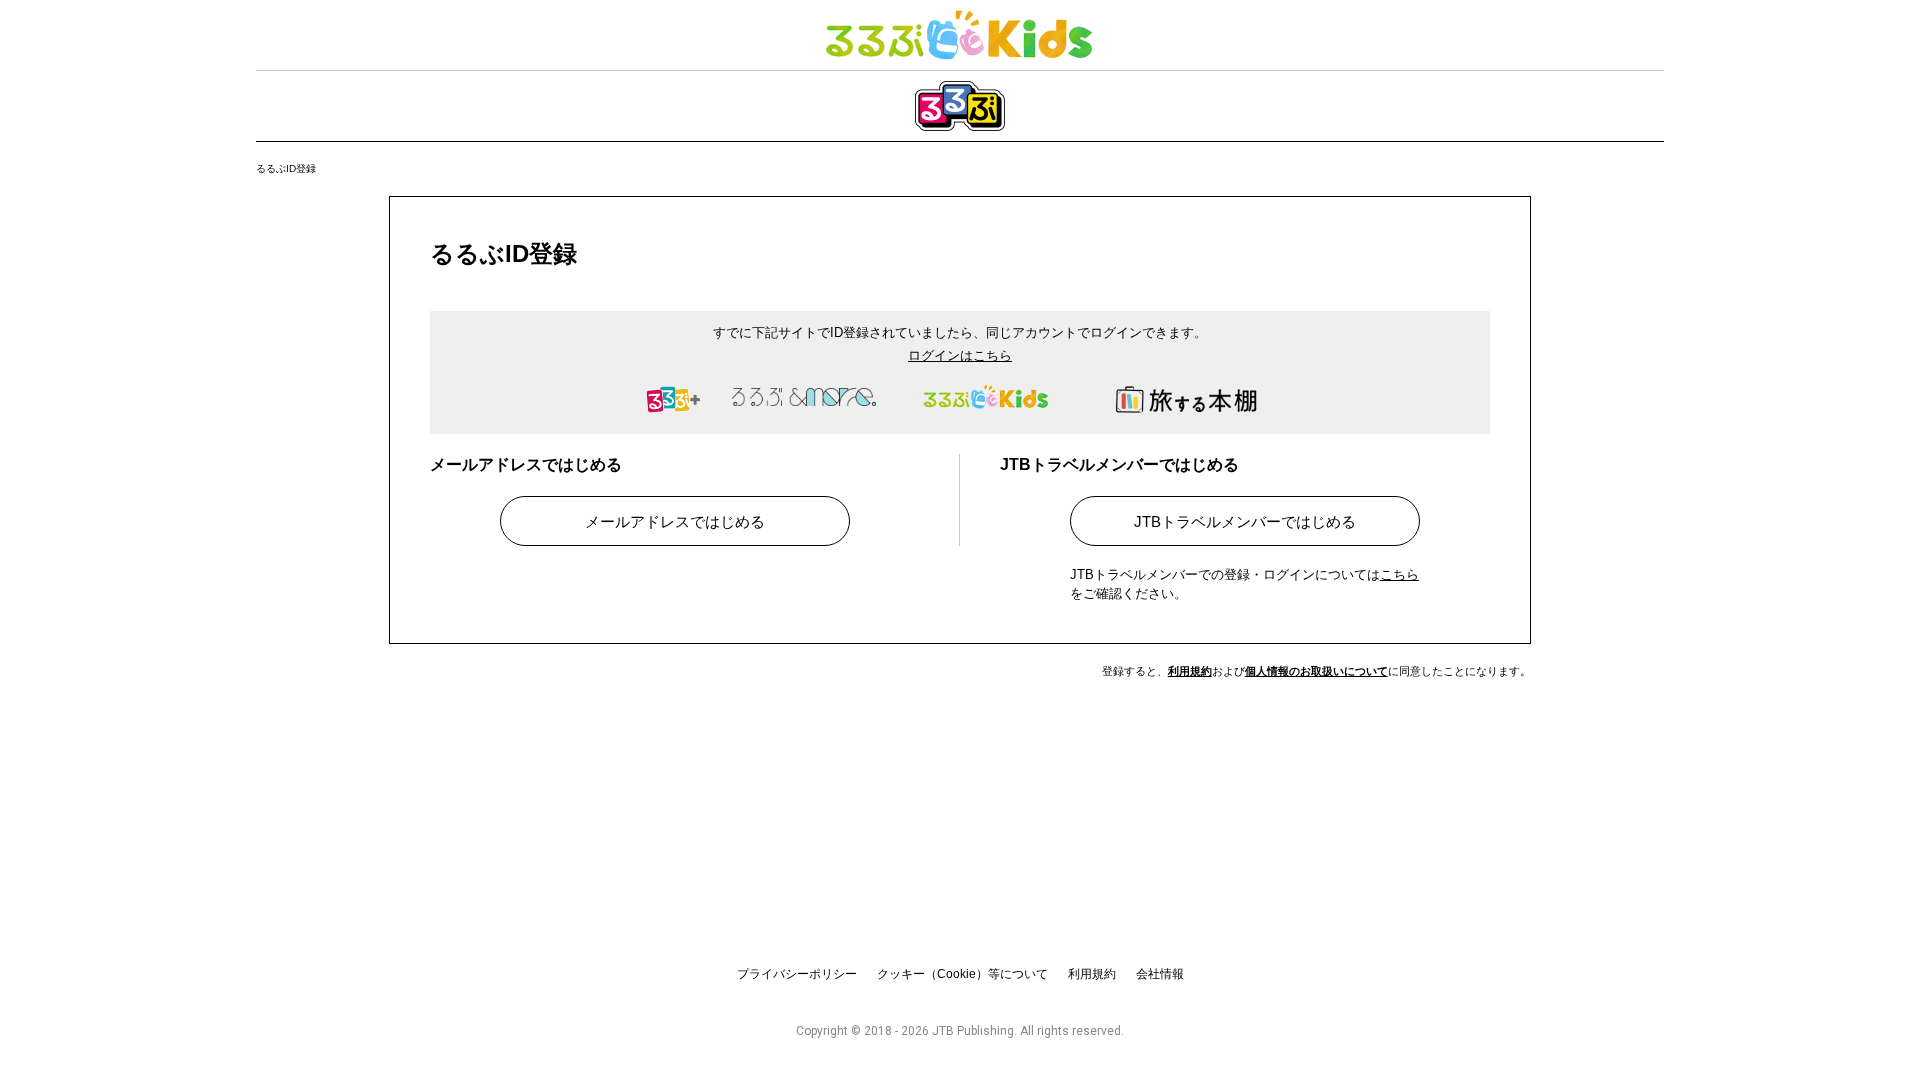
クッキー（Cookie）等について (962, 974)
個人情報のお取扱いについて (1316, 671)
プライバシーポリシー (797, 974)
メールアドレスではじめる (675, 521)
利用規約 (1190, 671)
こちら (1399, 574)
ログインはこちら (960, 355)
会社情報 (1160, 974)
